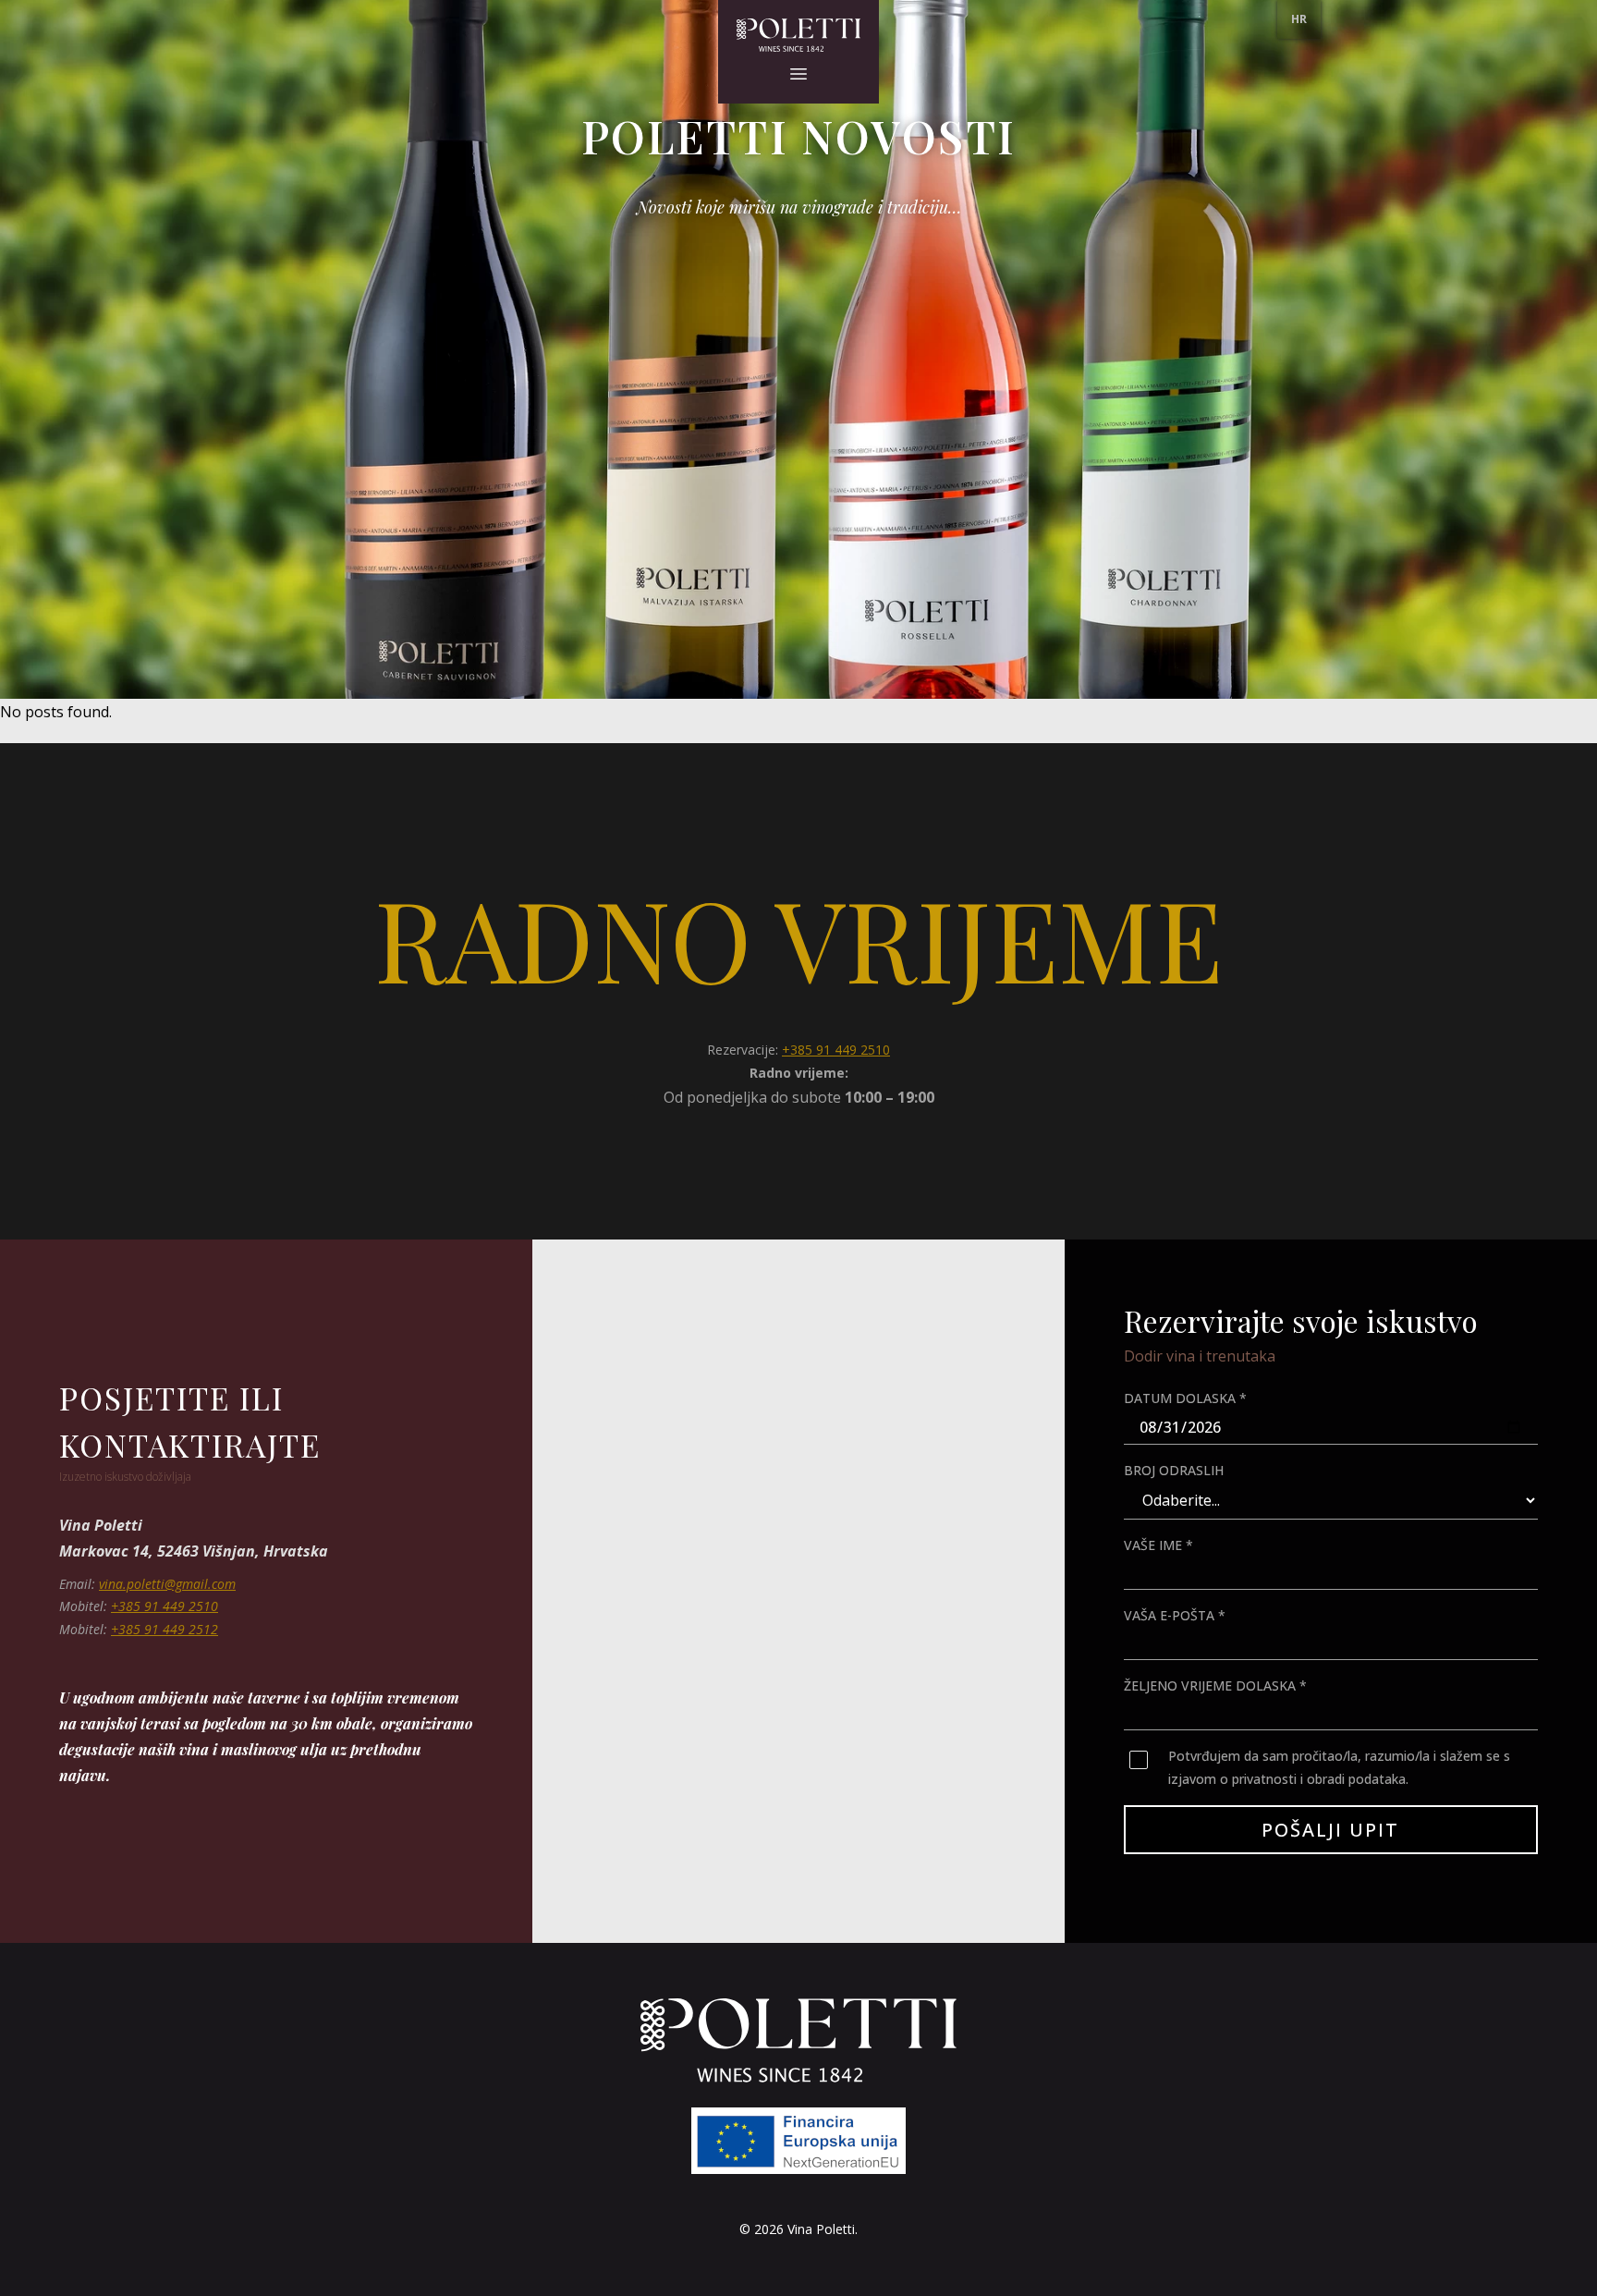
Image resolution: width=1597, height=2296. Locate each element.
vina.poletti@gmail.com (167, 1584)
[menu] (1299, 19)
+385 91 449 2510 (836, 1050)
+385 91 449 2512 (165, 1629)
